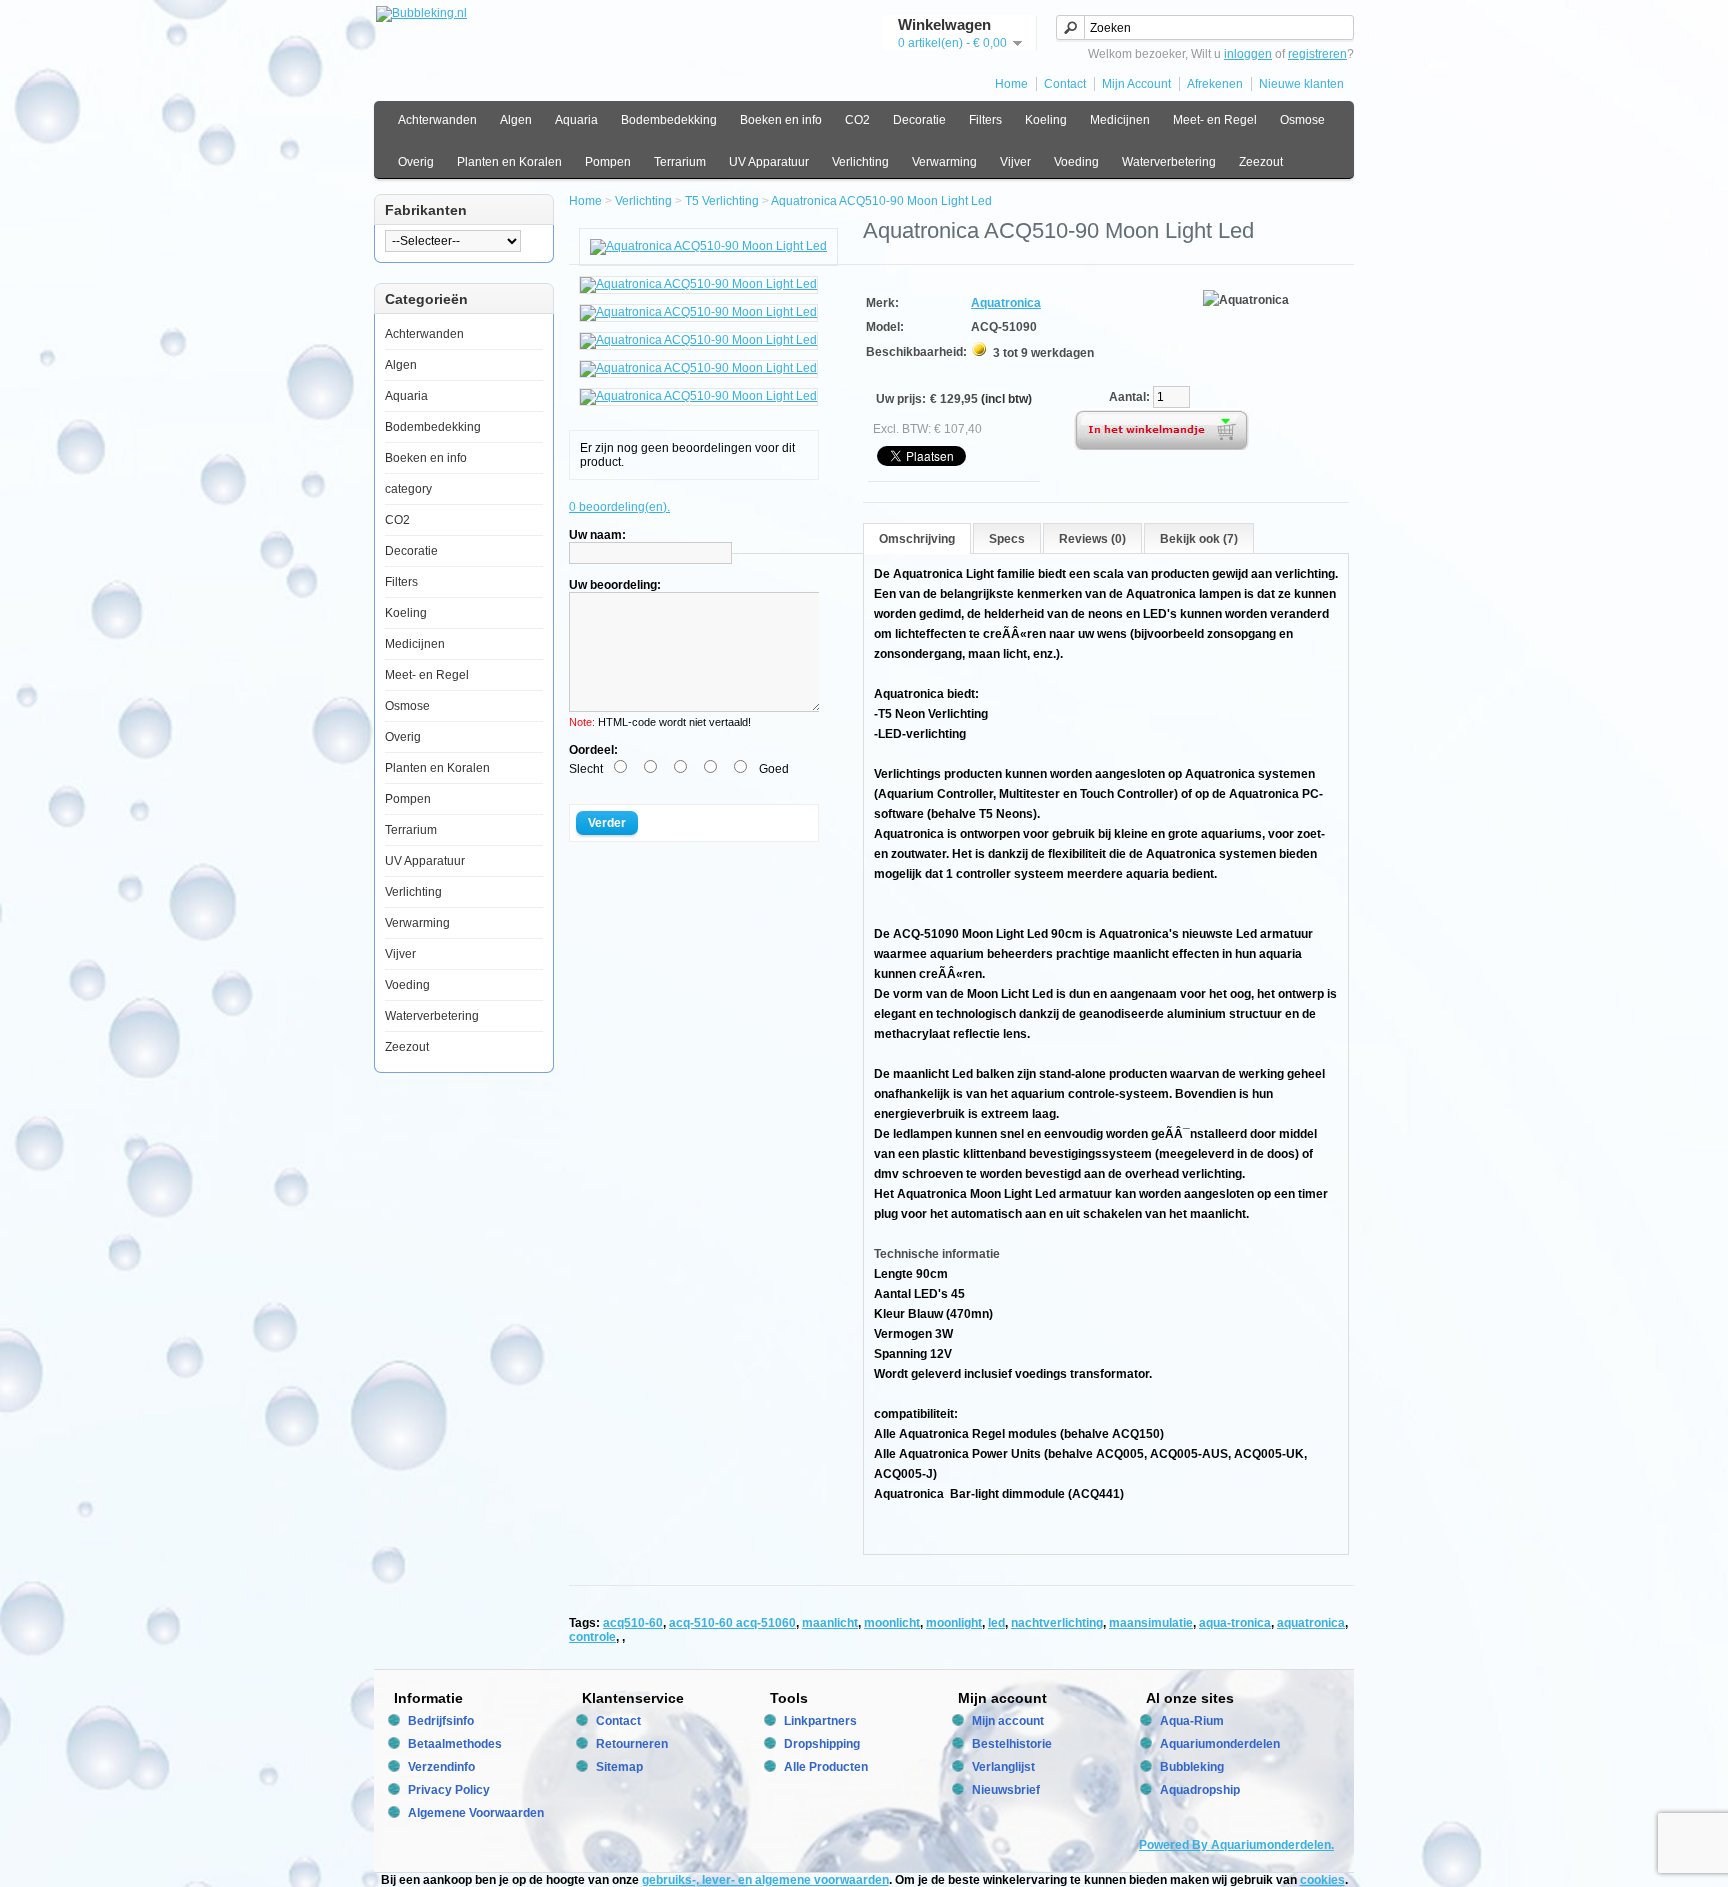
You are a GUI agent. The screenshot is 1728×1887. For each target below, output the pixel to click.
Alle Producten (826, 1767)
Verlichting (860, 162)
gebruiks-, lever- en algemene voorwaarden (765, 1880)
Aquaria (576, 120)
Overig (416, 162)
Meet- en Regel (1215, 120)
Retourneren (632, 1744)
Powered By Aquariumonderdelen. (1236, 1845)
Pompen (608, 162)
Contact (1065, 84)
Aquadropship (1200, 1790)
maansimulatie (1151, 1623)
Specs (1007, 539)
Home (1011, 84)
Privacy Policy (449, 1790)
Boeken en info (781, 120)
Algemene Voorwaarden (476, 1813)
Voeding (1076, 162)
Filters (985, 120)
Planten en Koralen (509, 162)
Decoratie (919, 120)
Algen (516, 120)
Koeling (1046, 120)
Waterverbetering (1169, 162)
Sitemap (619, 1767)
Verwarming (944, 162)
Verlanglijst (1003, 1767)
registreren (1317, 54)
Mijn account (1008, 1721)
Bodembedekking (669, 120)
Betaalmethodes (455, 1744)
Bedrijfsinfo (441, 1721)
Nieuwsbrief (1006, 1790)
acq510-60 (633, 1623)
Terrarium (680, 162)
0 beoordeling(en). (619, 507)
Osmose (1302, 120)
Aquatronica (1006, 303)
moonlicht (892, 1623)
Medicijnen (1120, 120)
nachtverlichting (1057, 1623)
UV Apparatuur (769, 162)
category (408, 489)
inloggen (1248, 54)
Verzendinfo (441, 1767)
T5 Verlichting (722, 201)
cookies (1322, 1880)
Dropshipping (822, 1744)
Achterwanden (437, 120)
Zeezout (1261, 162)
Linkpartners (820, 1721)
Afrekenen (1215, 84)
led (996, 1623)
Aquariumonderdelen (1220, 1744)
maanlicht (830, 1623)
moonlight (954, 1623)
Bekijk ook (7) (1199, 539)
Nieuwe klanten (1301, 84)
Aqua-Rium (1192, 1721)
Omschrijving (917, 539)
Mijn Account (1136, 84)
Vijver (1015, 162)
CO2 (857, 120)
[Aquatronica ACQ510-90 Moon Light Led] (708, 246)
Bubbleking (1192, 1767)
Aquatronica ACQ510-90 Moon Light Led (881, 201)
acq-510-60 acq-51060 (732, 1623)
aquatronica (1311, 1623)
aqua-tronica (1235, 1623)
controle (592, 1637)
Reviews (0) (1092, 539)
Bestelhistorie (1012, 1744)
